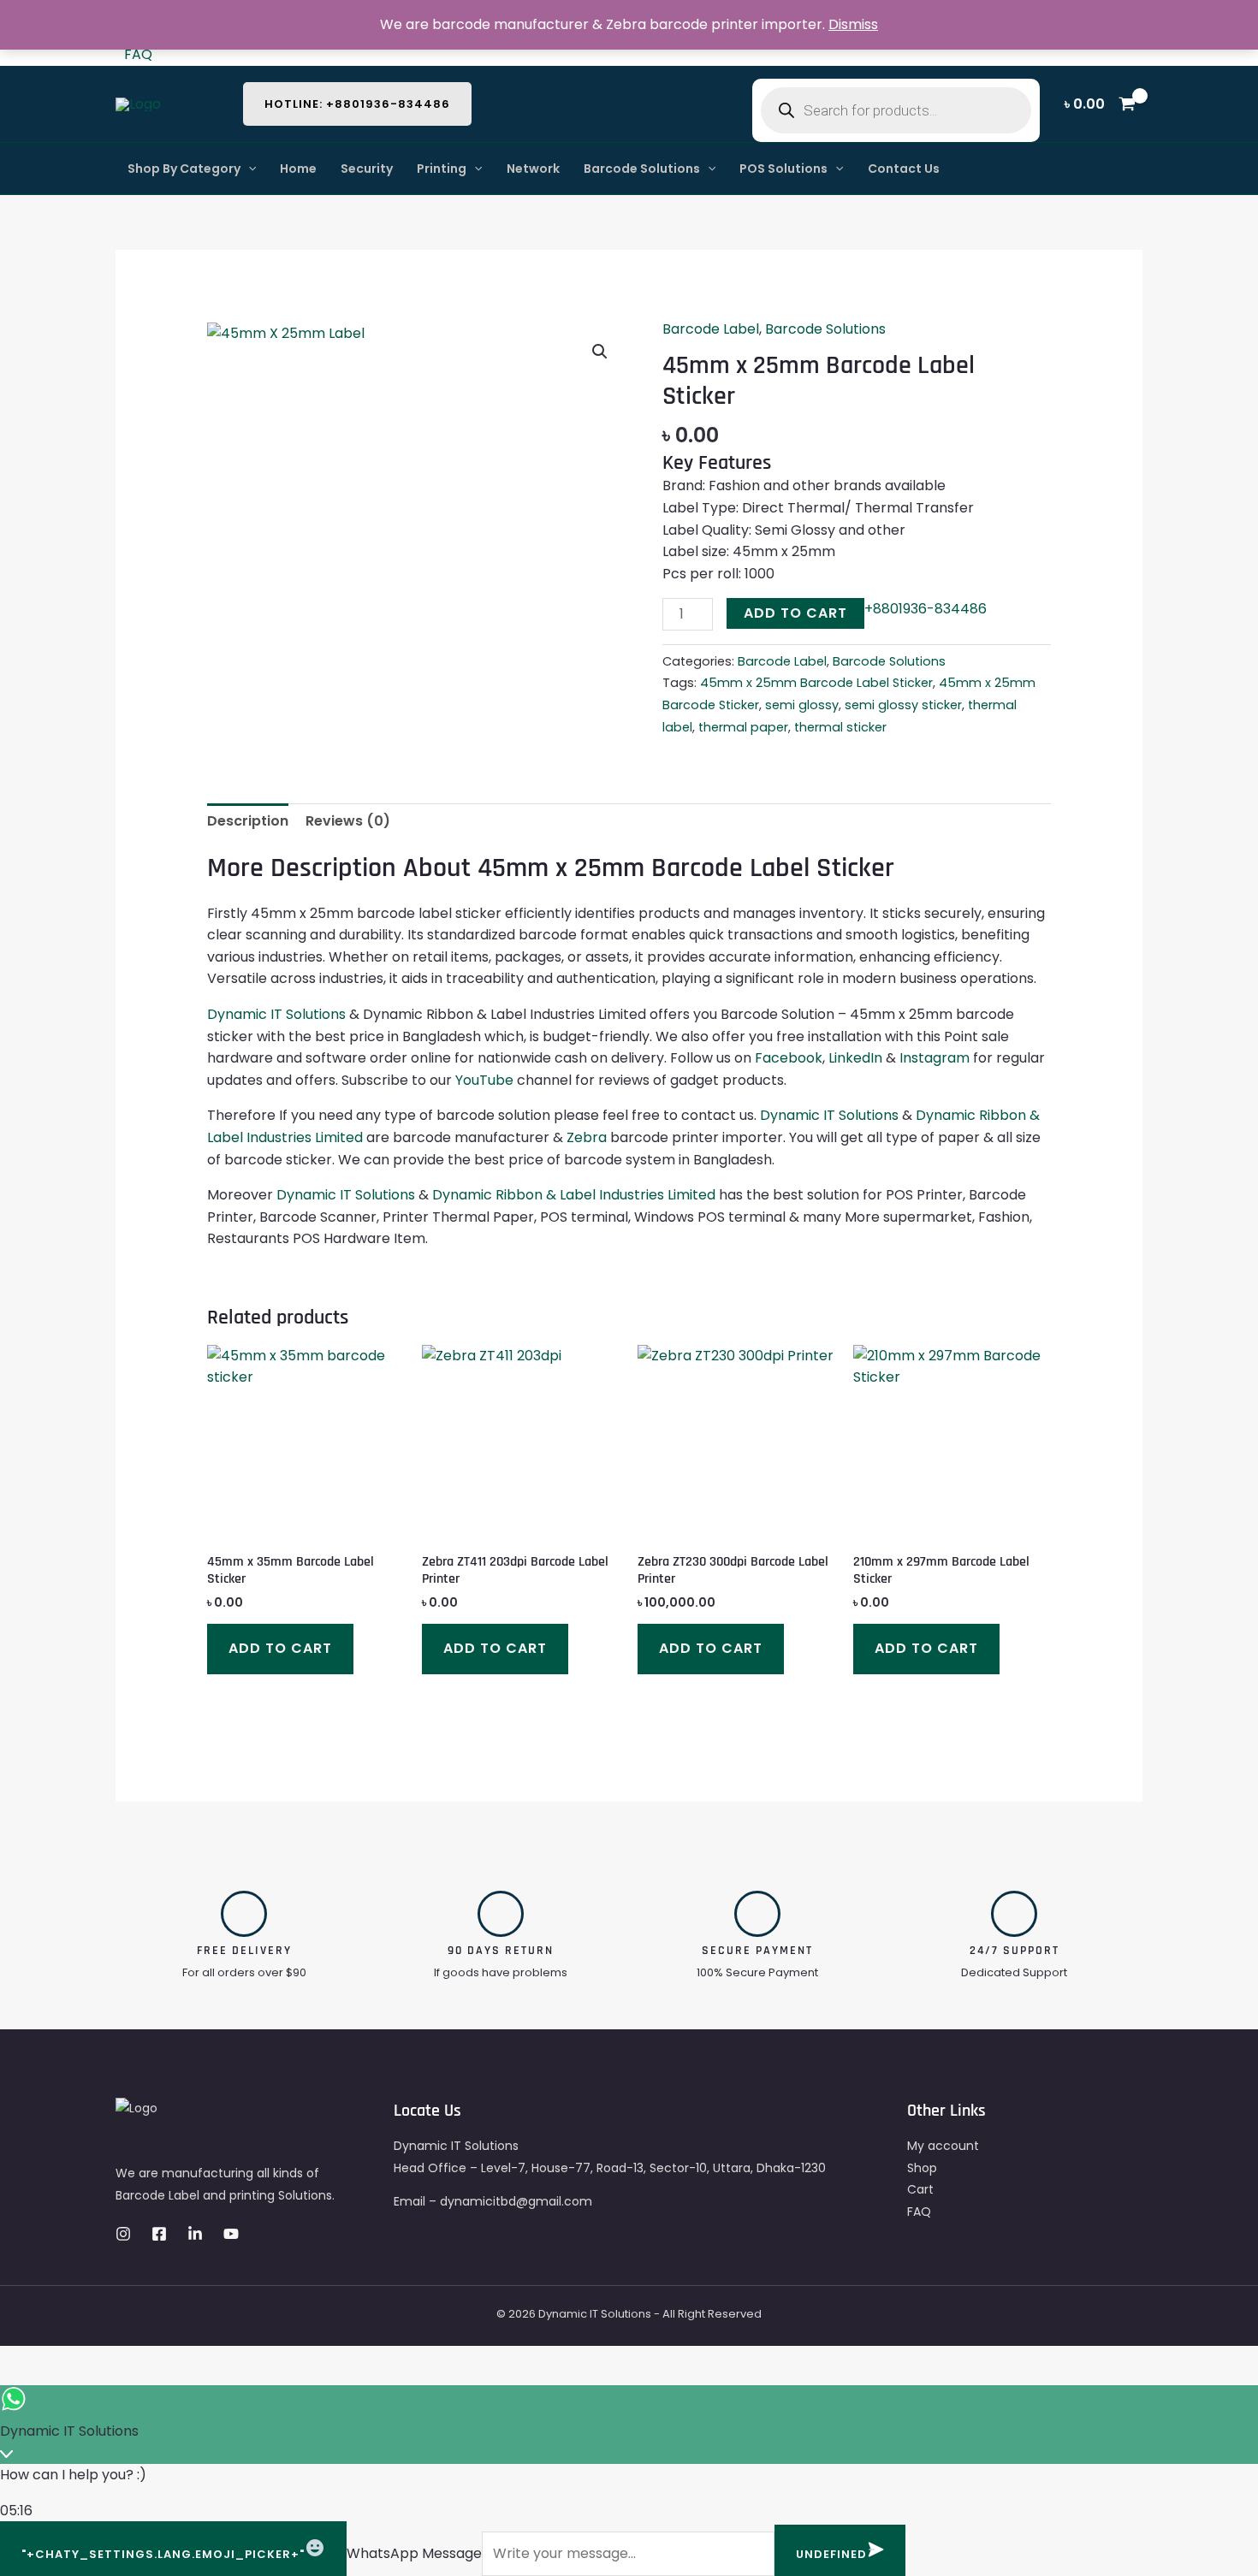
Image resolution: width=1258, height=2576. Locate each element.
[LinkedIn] (195, 2234)
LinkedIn (855, 1058)
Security (367, 169)
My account (943, 2146)
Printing (442, 169)
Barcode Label (711, 329)
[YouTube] (231, 2234)
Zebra (587, 1137)
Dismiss (853, 24)
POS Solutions (783, 169)
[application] (248, 169)
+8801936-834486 (926, 609)
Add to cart (795, 613)
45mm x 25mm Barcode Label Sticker (816, 683)
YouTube (484, 1080)
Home (298, 169)
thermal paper (743, 727)
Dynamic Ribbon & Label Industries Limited (574, 1195)
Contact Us (904, 169)
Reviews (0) (348, 821)
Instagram (935, 1058)
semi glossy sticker (903, 705)
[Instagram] (123, 2234)
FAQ (138, 54)
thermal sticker (840, 727)
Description (248, 821)
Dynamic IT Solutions (276, 1014)
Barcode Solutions (642, 169)
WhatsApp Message (414, 2553)
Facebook (789, 1058)
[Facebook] (159, 2234)
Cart (920, 2189)
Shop (922, 2168)
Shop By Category (184, 169)
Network (533, 169)
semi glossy (802, 705)
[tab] (248, 821)
